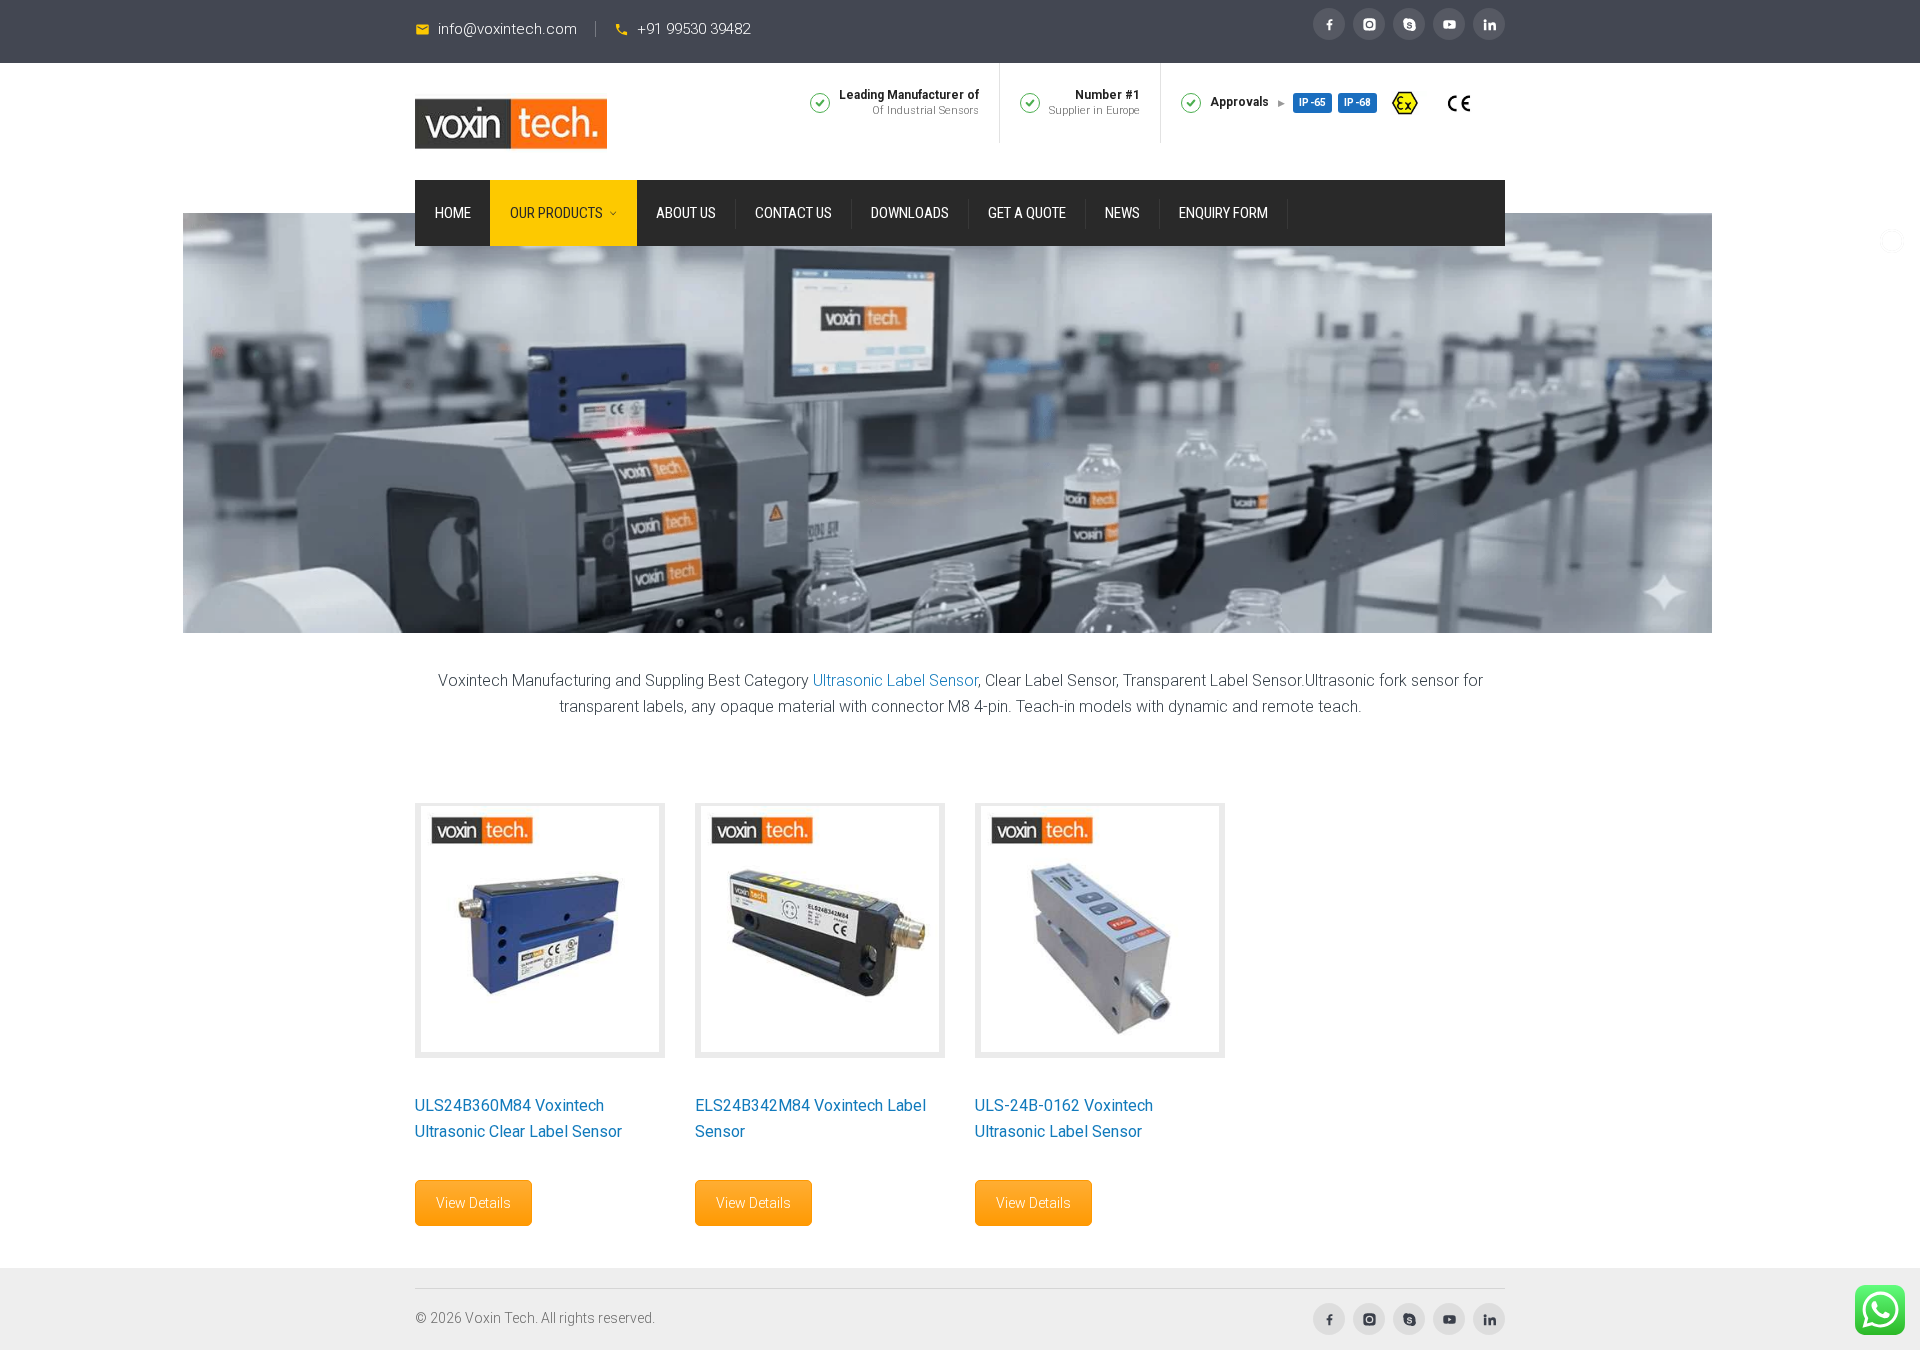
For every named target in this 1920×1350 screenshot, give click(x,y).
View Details (473, 1203)
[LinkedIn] (1489, 24)
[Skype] (1409, 24)
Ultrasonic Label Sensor (895, 680)
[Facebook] (1329, 24)
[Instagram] (1369, 24)
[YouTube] (1449, 24)
